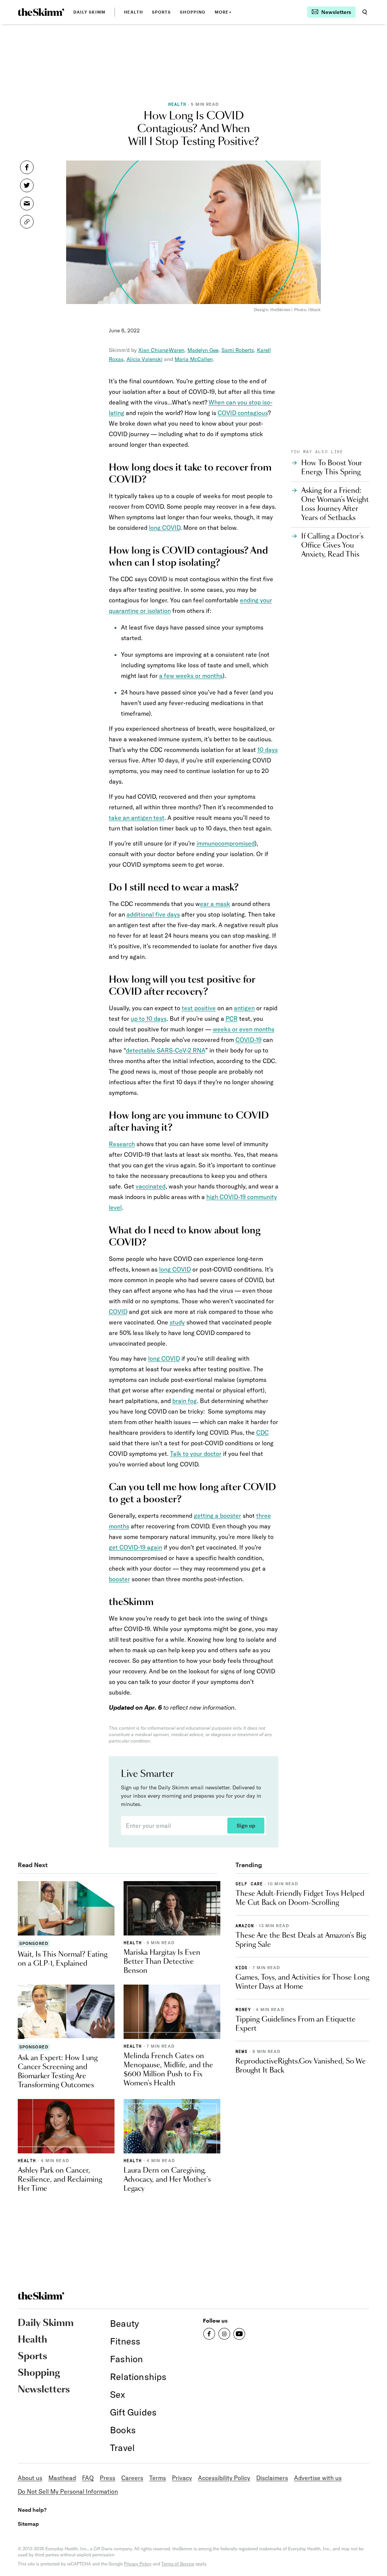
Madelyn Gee (203, 350)
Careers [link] (132, 2478)
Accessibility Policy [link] (224, 2478)
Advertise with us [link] (318, 2478)
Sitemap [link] (28, 2524)
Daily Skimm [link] (89, 12)
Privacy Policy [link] (138, 2564)
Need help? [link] (32, 2510)
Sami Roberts (238, 350)
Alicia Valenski (145, 359)
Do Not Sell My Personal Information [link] (68, 2491)
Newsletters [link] (44, 2390)
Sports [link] (162, 12)
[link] (41, 12)
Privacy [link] (182, 2478)
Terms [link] (158, 2478)
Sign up (246, 1826)
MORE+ (223, 12)
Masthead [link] (62, 2478)
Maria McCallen (194, 359)
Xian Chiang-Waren (161, 350)
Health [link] (133, 12)
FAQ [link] (88, 2478)
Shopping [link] (193, 12)
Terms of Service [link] (178, 2564)
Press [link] (108, 2478)
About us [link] (30, 2478)
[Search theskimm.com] (365, 12)
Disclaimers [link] (272, 2478)
